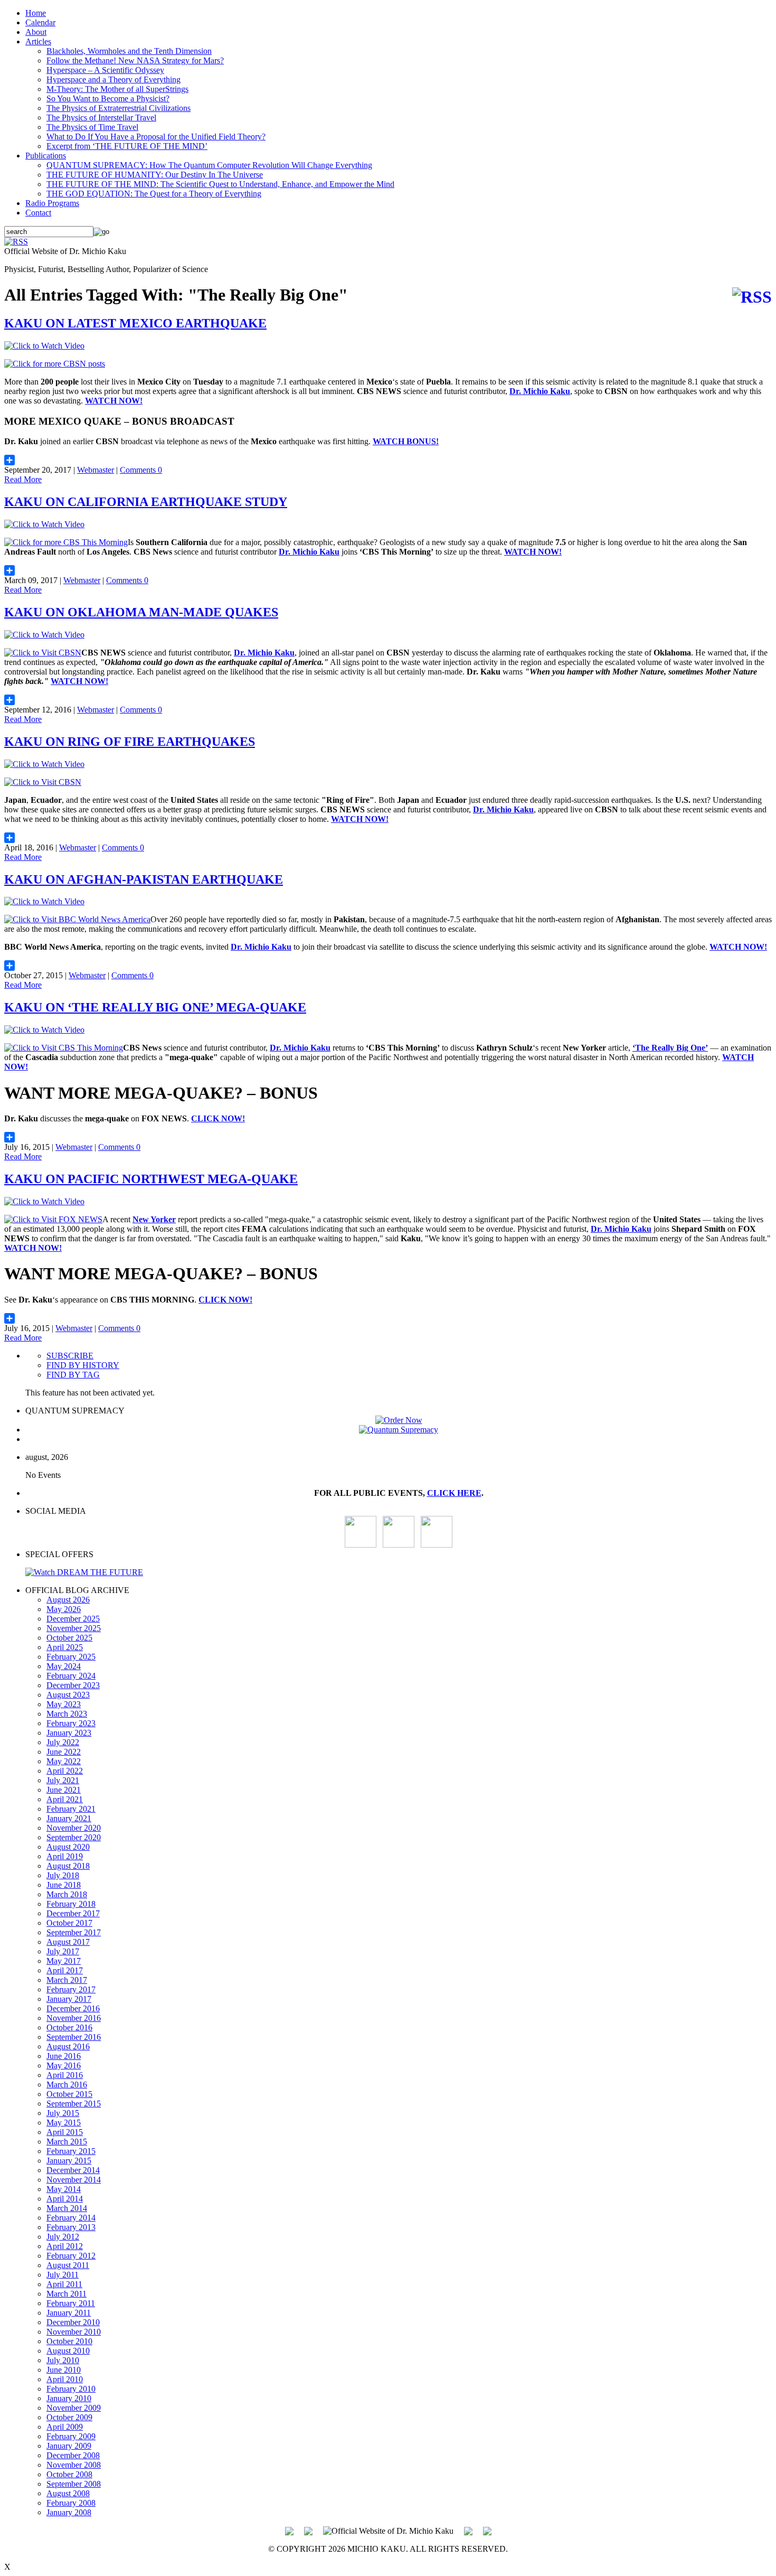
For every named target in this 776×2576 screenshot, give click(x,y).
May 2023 (64, 1704)
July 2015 (63, 2113)
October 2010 (69, 2341)
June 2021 (64, 1790)
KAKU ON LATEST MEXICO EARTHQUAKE (135, 323)
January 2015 (69, 2161)
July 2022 (63, 1742)
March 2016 (67, 2085)
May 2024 (64, 1666)
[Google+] (308, 2530)
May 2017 (64, 1961)
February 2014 (71, 2218)
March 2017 (67, 1980)
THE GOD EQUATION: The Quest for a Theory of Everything (154, 194)
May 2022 (64, 1761)
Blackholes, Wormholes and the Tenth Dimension (129, 51)
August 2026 (68, 1600)
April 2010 (65, 2379)
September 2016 (74, 2037)
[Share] (388, 460)
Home (36, 13)
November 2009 (74, 2408)
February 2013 (71, 2227)
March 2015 (67, 2142)
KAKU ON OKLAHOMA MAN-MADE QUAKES (141, 612)
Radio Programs (52, 203)
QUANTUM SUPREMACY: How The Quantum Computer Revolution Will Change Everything (209, 165)
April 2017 (65, 1970)
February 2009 (71, 2436)
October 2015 (69, 2094)
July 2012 (63, 2237)
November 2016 (74, 2018)
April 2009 (65, 2427)
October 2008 (69, 2474)
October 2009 (69, 2417)
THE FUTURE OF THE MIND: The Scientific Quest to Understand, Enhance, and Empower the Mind (220, 184)
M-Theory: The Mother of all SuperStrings (117, 89)
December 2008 (73, 2455)
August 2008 (68, 2493)
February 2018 (71, 1904)
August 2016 (68, 2046)
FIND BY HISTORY (83, 1365)
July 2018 (63, 1875)
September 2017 (74, 1932)
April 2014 (65, 2199)
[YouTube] (361, 1545)
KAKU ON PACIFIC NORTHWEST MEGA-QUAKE (151, 1179)
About (36, 32)
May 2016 (64, 2066)
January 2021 (69, 1818)
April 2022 (65, 1771)
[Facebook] (437, 1545)
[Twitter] (468, 2530)
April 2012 (65, 2246)
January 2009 (69, 2446)
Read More (23, 479)
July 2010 (63, 2360)
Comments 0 (141, 470)
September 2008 (74, 2484)
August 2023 (68, 1695)
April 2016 (65, 2075)
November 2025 (74, 1628)
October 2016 (69, 2027)
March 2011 (67, 2294)
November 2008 (74, 2465)
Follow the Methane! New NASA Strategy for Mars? (135, 60)
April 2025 (65, 1647)
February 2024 (71, 1676)
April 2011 (64, 2284)
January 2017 (69, 1999)
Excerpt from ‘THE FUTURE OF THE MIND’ (127, 146)
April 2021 (65, 1799)
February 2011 (71, 2303)
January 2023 (69, 1733)
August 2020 (68, 1847)
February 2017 (71, 1989)
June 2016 (64, 2056)
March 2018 (67, 1894)
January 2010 (69, 2398)
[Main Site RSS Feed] (16, 242)
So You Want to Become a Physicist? (108, 99)
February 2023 (71, 1723)
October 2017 (69, 1923)
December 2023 (73, 1685)
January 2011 (69, 2313)
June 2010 (64, 2370)
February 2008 (71, 2503)
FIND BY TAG (73, 1375)
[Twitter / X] (399, 1545)
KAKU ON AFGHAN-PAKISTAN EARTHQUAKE (144, 879)
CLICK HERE (454, 1493)
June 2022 (64, 1752)
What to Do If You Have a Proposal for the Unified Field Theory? (156, 137)
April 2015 (65, 2132)
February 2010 (71, 2389)
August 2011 (68, 2265)
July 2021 (63, 1780)
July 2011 (63, 2275)
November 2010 (74, 2332)
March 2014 (67, 2208)
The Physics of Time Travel (92, 127)
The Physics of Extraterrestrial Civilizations (119, 108)
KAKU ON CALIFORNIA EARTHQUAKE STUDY (146, 502)
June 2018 (64, 1885)
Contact (38, 213)
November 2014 (74, 2180)
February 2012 (71, 2256)
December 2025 (73, 1619)
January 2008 (69, 2512)
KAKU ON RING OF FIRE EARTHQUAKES (130, 742)
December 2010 (73, 2322)
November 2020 (74, 1828)
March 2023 (67, 1714)
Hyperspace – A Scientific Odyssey (105, 70)
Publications (46, 156)
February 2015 (71, 2151)
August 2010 (68, 2351)
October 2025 (69, 1638)
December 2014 (73, 2170)
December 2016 (73, 2008)
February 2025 (71, 1657)
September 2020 (74, 1837)
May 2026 (64, 1609)
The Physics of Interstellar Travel (101, 118)
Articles (38, 41)
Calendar (40, 22)
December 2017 (73, 1913)
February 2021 (71, 1809)
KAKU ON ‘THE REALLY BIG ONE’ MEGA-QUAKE (155, 1007)
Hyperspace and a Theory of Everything (113, 79)
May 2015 (64, 2123)
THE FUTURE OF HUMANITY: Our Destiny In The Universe (155, 175)
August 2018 (68, 1866)
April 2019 (65, 1856)
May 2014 (64, 2189)
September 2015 (74, 2104)
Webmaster (96, 470)
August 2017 (68, 1942)
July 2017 (63, 1951)
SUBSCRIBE (70, 1356)
